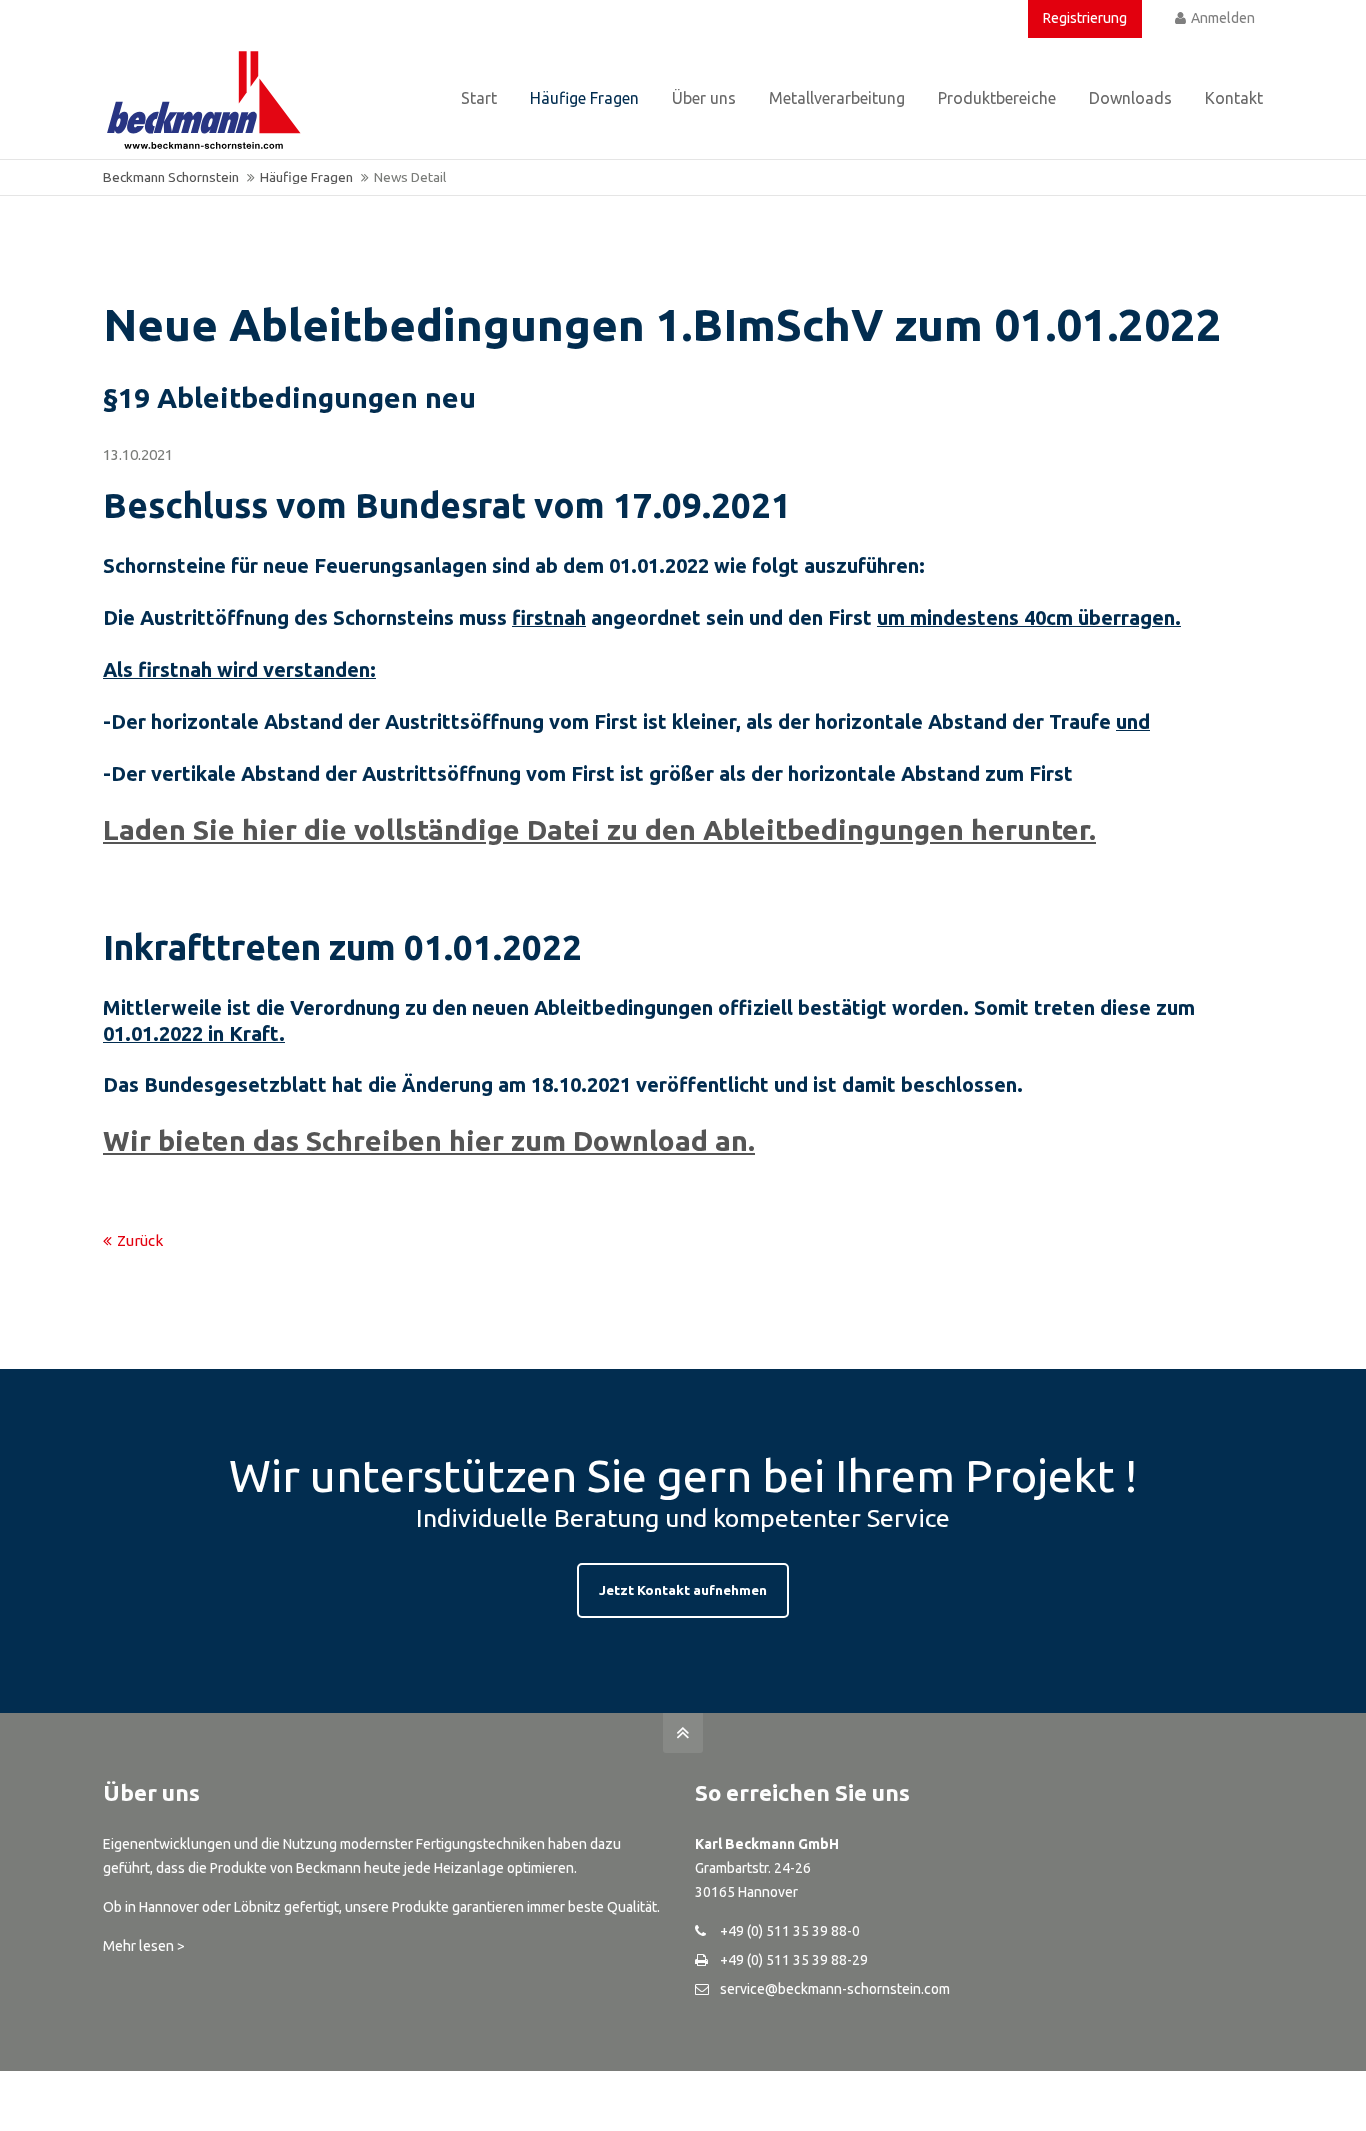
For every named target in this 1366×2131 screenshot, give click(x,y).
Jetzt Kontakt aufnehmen (683, 1590)
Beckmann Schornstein (171, 177)
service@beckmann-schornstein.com (835, 1989)
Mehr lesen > (144, 1946)
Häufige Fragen (306, 177)
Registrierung (1085, 18)
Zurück (140, 1240)
